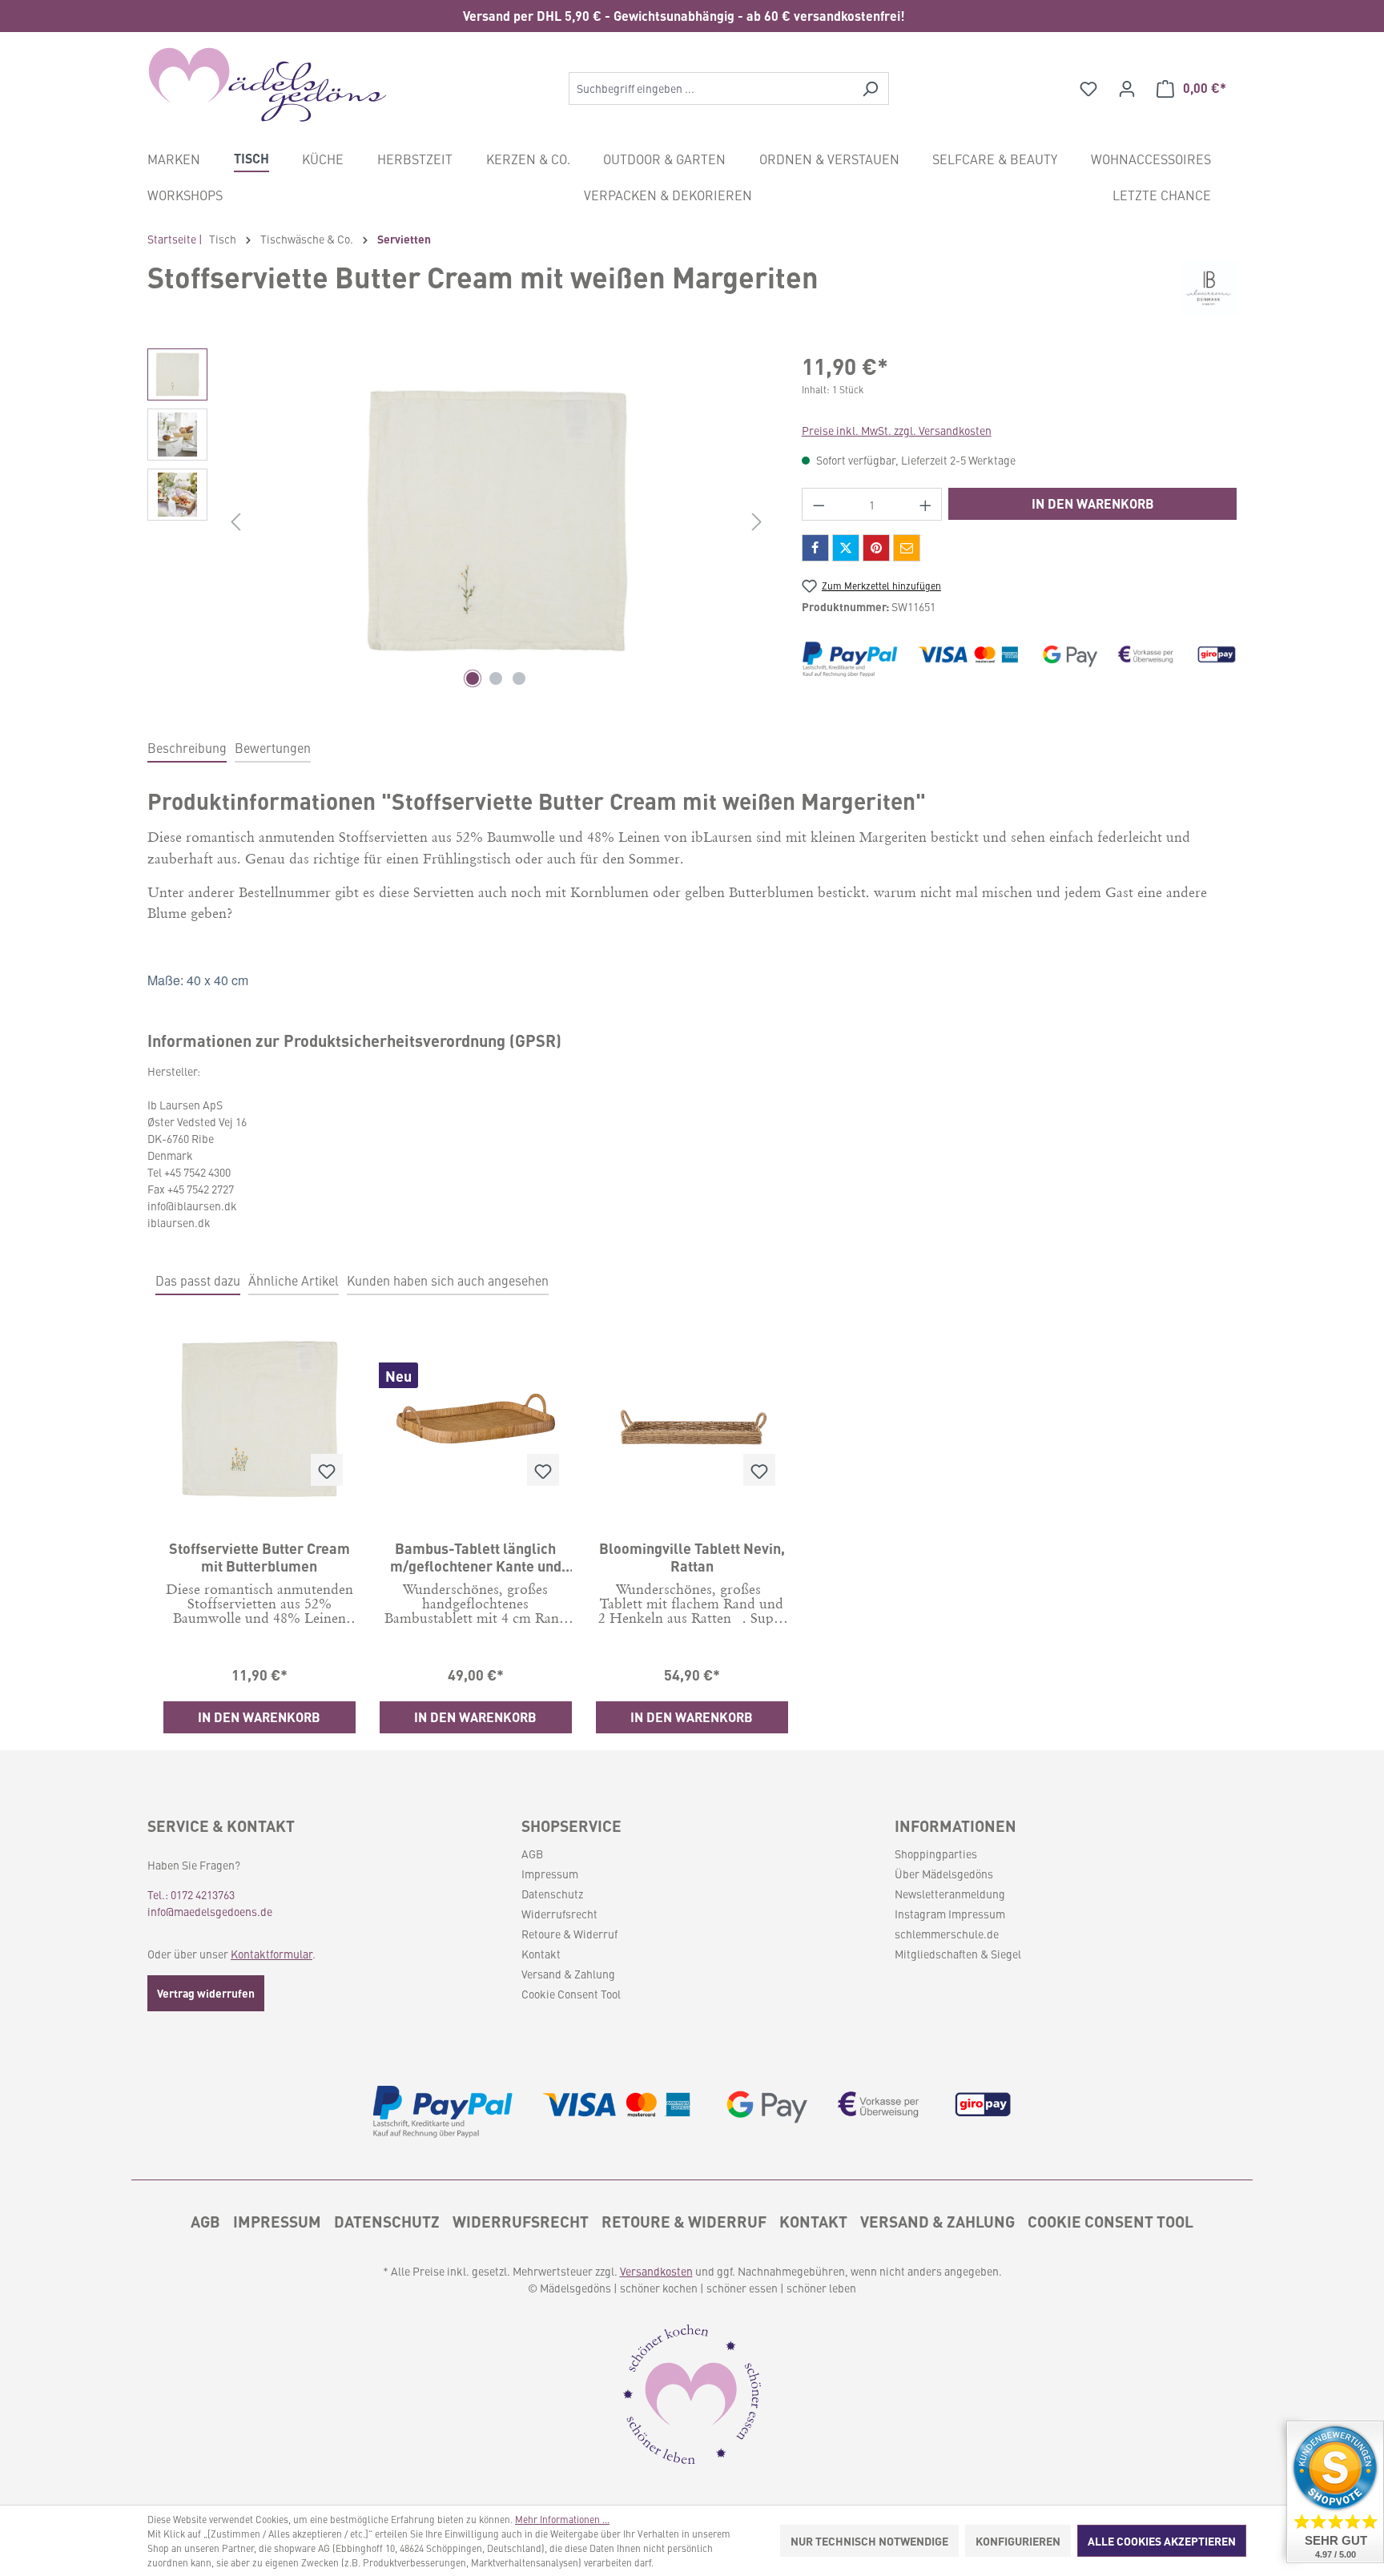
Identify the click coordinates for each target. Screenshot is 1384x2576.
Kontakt (541, 1954)
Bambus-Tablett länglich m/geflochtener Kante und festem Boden (476, 1556)
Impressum (550, 1874)
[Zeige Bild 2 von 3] (496, 678)
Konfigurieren (1018, 2541)
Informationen (956, 1825)
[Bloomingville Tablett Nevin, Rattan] (692, 1419)
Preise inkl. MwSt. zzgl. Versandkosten (897, 430)
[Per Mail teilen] (907, 548)
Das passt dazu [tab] (198, 1280)
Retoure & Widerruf (569, 1934)
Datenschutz (552, 1894)
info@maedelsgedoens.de (210, 1911)
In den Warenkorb (1093, 503)
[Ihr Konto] (1127, 88)
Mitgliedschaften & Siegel (958, 1954)
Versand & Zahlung (568, 1974)
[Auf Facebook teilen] (815, 548)
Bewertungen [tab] (273, 747)
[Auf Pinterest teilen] (876, 548)
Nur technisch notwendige (869, 2541)
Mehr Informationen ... (562, 2519)
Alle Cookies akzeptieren (1162, 2541)
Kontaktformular (272, 1954)
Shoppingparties (936, 1854)
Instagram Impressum (950, 1914)
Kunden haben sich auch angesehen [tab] (448, 1280)
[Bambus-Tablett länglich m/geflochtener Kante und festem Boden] (476, 1419)
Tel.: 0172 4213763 (191, 1894)
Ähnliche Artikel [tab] (294, 1280)
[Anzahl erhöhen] (926, 504)
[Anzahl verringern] (819, 504)
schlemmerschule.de (947, 1934)
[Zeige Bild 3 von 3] (519, 678)
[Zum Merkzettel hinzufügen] (327, 1470)
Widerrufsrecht (559, 1914)
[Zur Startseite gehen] (268, 85)
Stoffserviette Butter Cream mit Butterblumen (259, 1556)
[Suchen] (870, 89)
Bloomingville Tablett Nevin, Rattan (692, 1556)
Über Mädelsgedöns (944, 1874)
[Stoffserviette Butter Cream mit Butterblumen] (259, 1419)
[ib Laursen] (1209, 288)
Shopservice (571, 1825)
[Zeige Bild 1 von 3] (473, 678)
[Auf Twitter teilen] (846, 548)
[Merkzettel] (1088, 88)
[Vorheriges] (235, 521)
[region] (692, 16)
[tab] (187, 748)
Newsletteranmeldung (950, 1894)
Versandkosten (656, 2271)
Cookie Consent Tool (571, 1994)
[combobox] (710, 89)
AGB (532, 1854)
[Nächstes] (757, 521)
